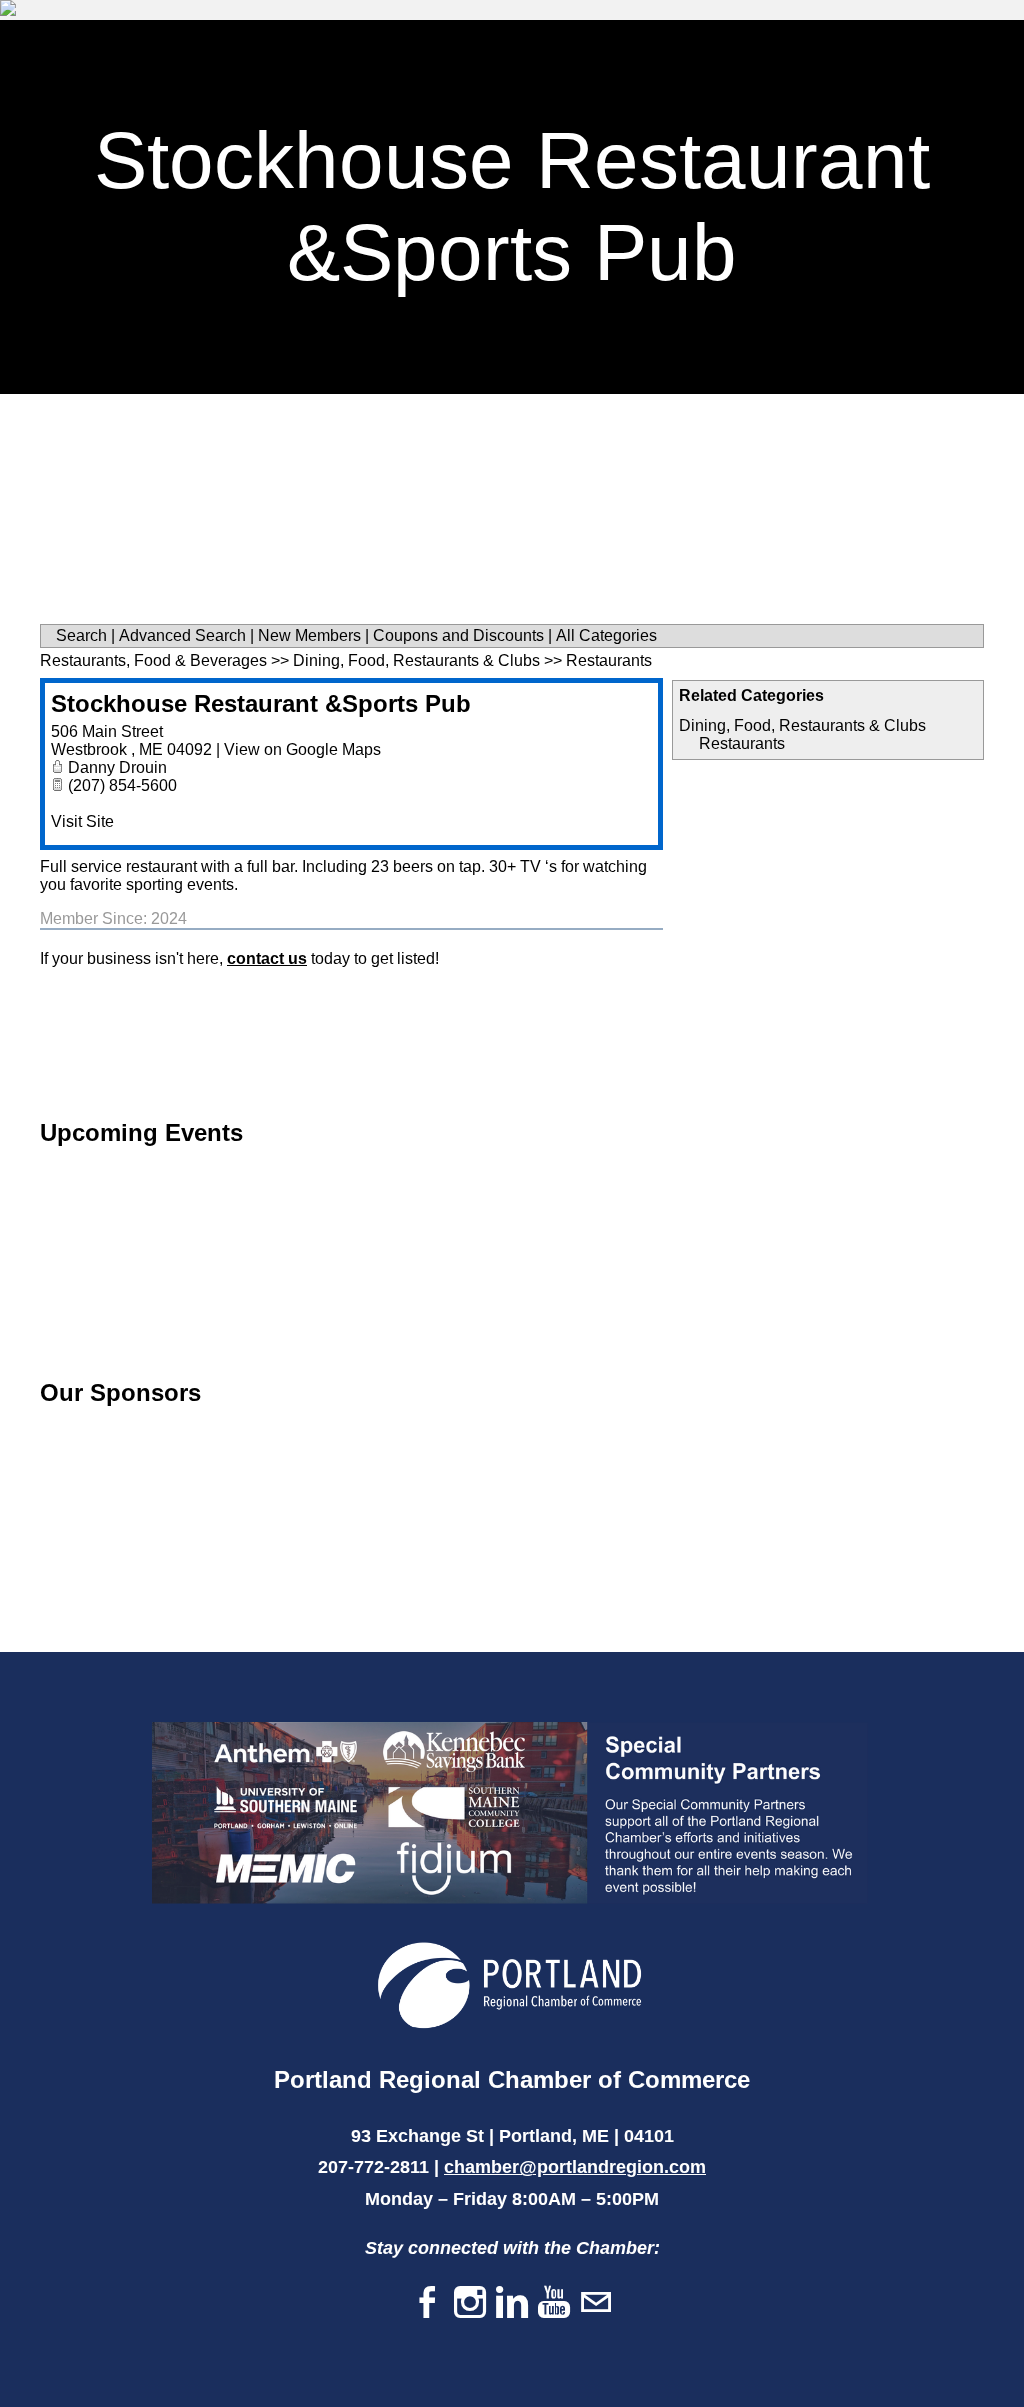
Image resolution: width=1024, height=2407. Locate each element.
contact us (267, 958)
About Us (859, 94)
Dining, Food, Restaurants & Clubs (802, 725)
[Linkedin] (512, 2303)
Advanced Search (182, 635)
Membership (593, 46)
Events (626, 94)
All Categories (606, 635)
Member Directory (756, 46)
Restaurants (742, 743)
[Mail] (596, 2303)
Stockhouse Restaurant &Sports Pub (261, 703)
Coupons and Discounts (458, 635)
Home (480, 46)
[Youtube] (554, 2303)
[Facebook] (428, 2303)
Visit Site (82, 821)
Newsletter (505, 94)
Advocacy (739, 94)
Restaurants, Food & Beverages (153, 660)
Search (81, 635)
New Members (309, 635)
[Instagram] (470, 2303)
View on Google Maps (302, 749)
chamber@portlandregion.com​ (575, 2167)
